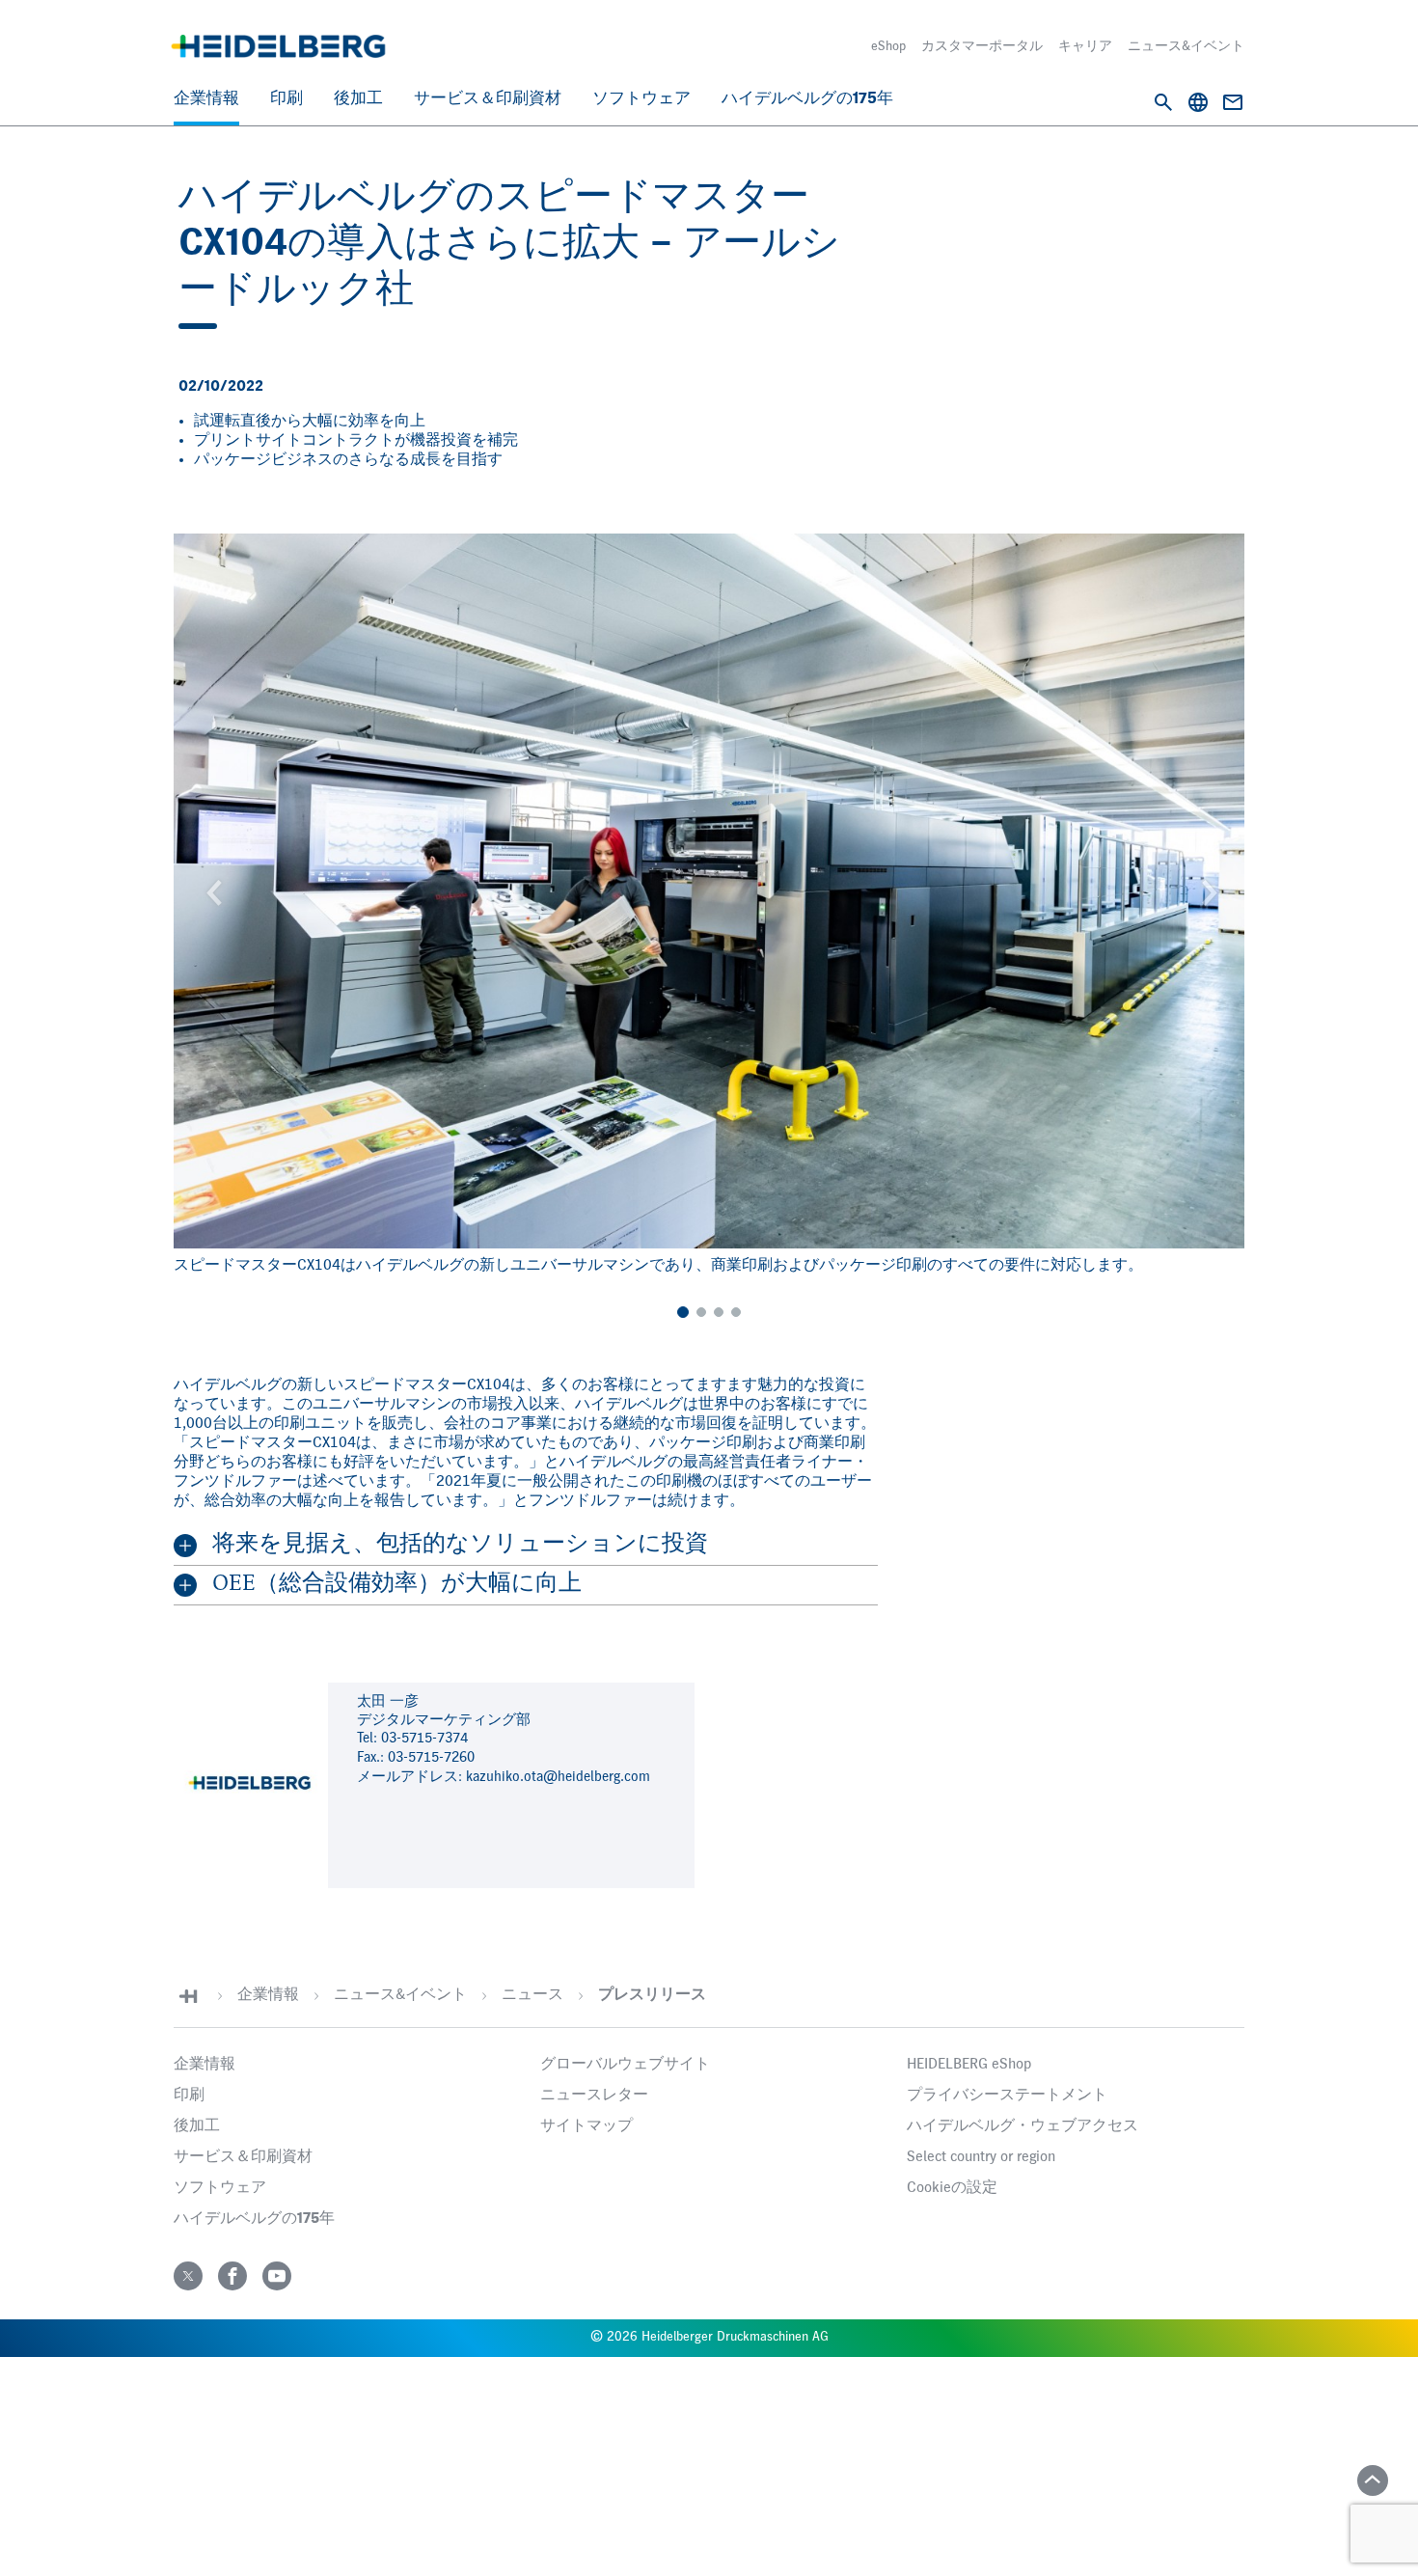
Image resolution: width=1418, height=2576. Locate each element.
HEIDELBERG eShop (969, 2065)
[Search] (1163, 102)
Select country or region (981, 2157)
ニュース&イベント (1186, 46)
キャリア (1085, 46)
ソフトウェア (641, 99)
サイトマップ (586, 2126)
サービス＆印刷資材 (488, 99)
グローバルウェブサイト (625, 2065)
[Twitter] (188, 2276)
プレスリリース (652, 1995)
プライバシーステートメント (1007, 2096)
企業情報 (206, 99)
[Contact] (1233, 102)
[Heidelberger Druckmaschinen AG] (278, 46)
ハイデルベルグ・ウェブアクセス (1023, 2126)
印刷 (286, 99)
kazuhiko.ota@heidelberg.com (558, 1777)
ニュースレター (594, 2096)
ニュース (532, 1995)
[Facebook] (232, 2276)
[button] (211, 891)
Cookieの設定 (952, 2188)
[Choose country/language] (1198, 102)
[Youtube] (277, 2276)
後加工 (358, 99)
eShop (888, 46)
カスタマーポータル (982, 46)
